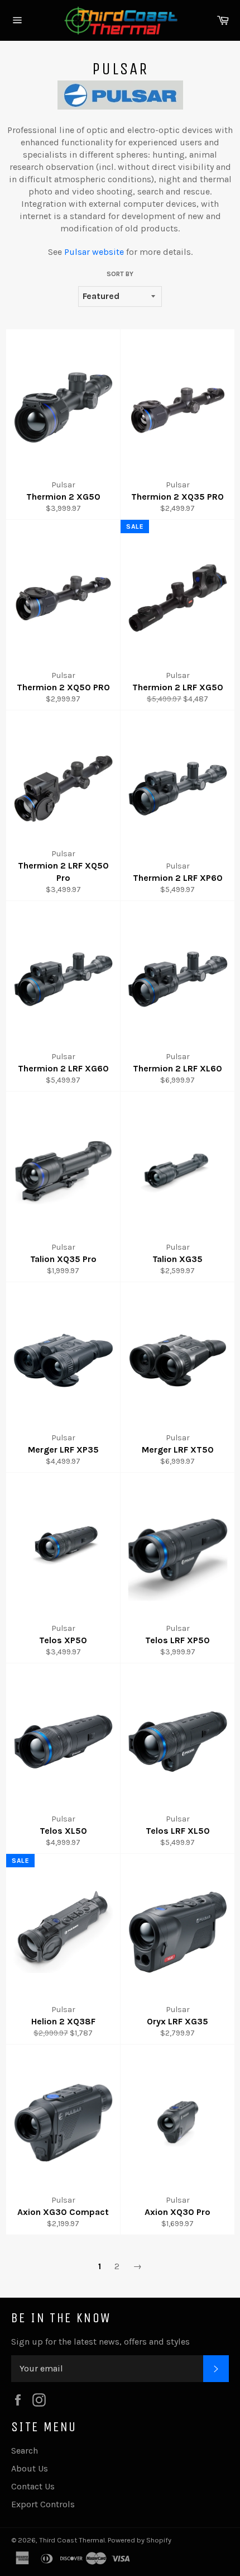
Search (25, 2451)
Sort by (120, 274)
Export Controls (43, 2504)
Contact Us (33, 2486)
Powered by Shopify (140, 2540)
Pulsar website (94, 252)
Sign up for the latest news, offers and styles (100, 2342)
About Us (30, 2468)
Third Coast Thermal (72, 2540)
